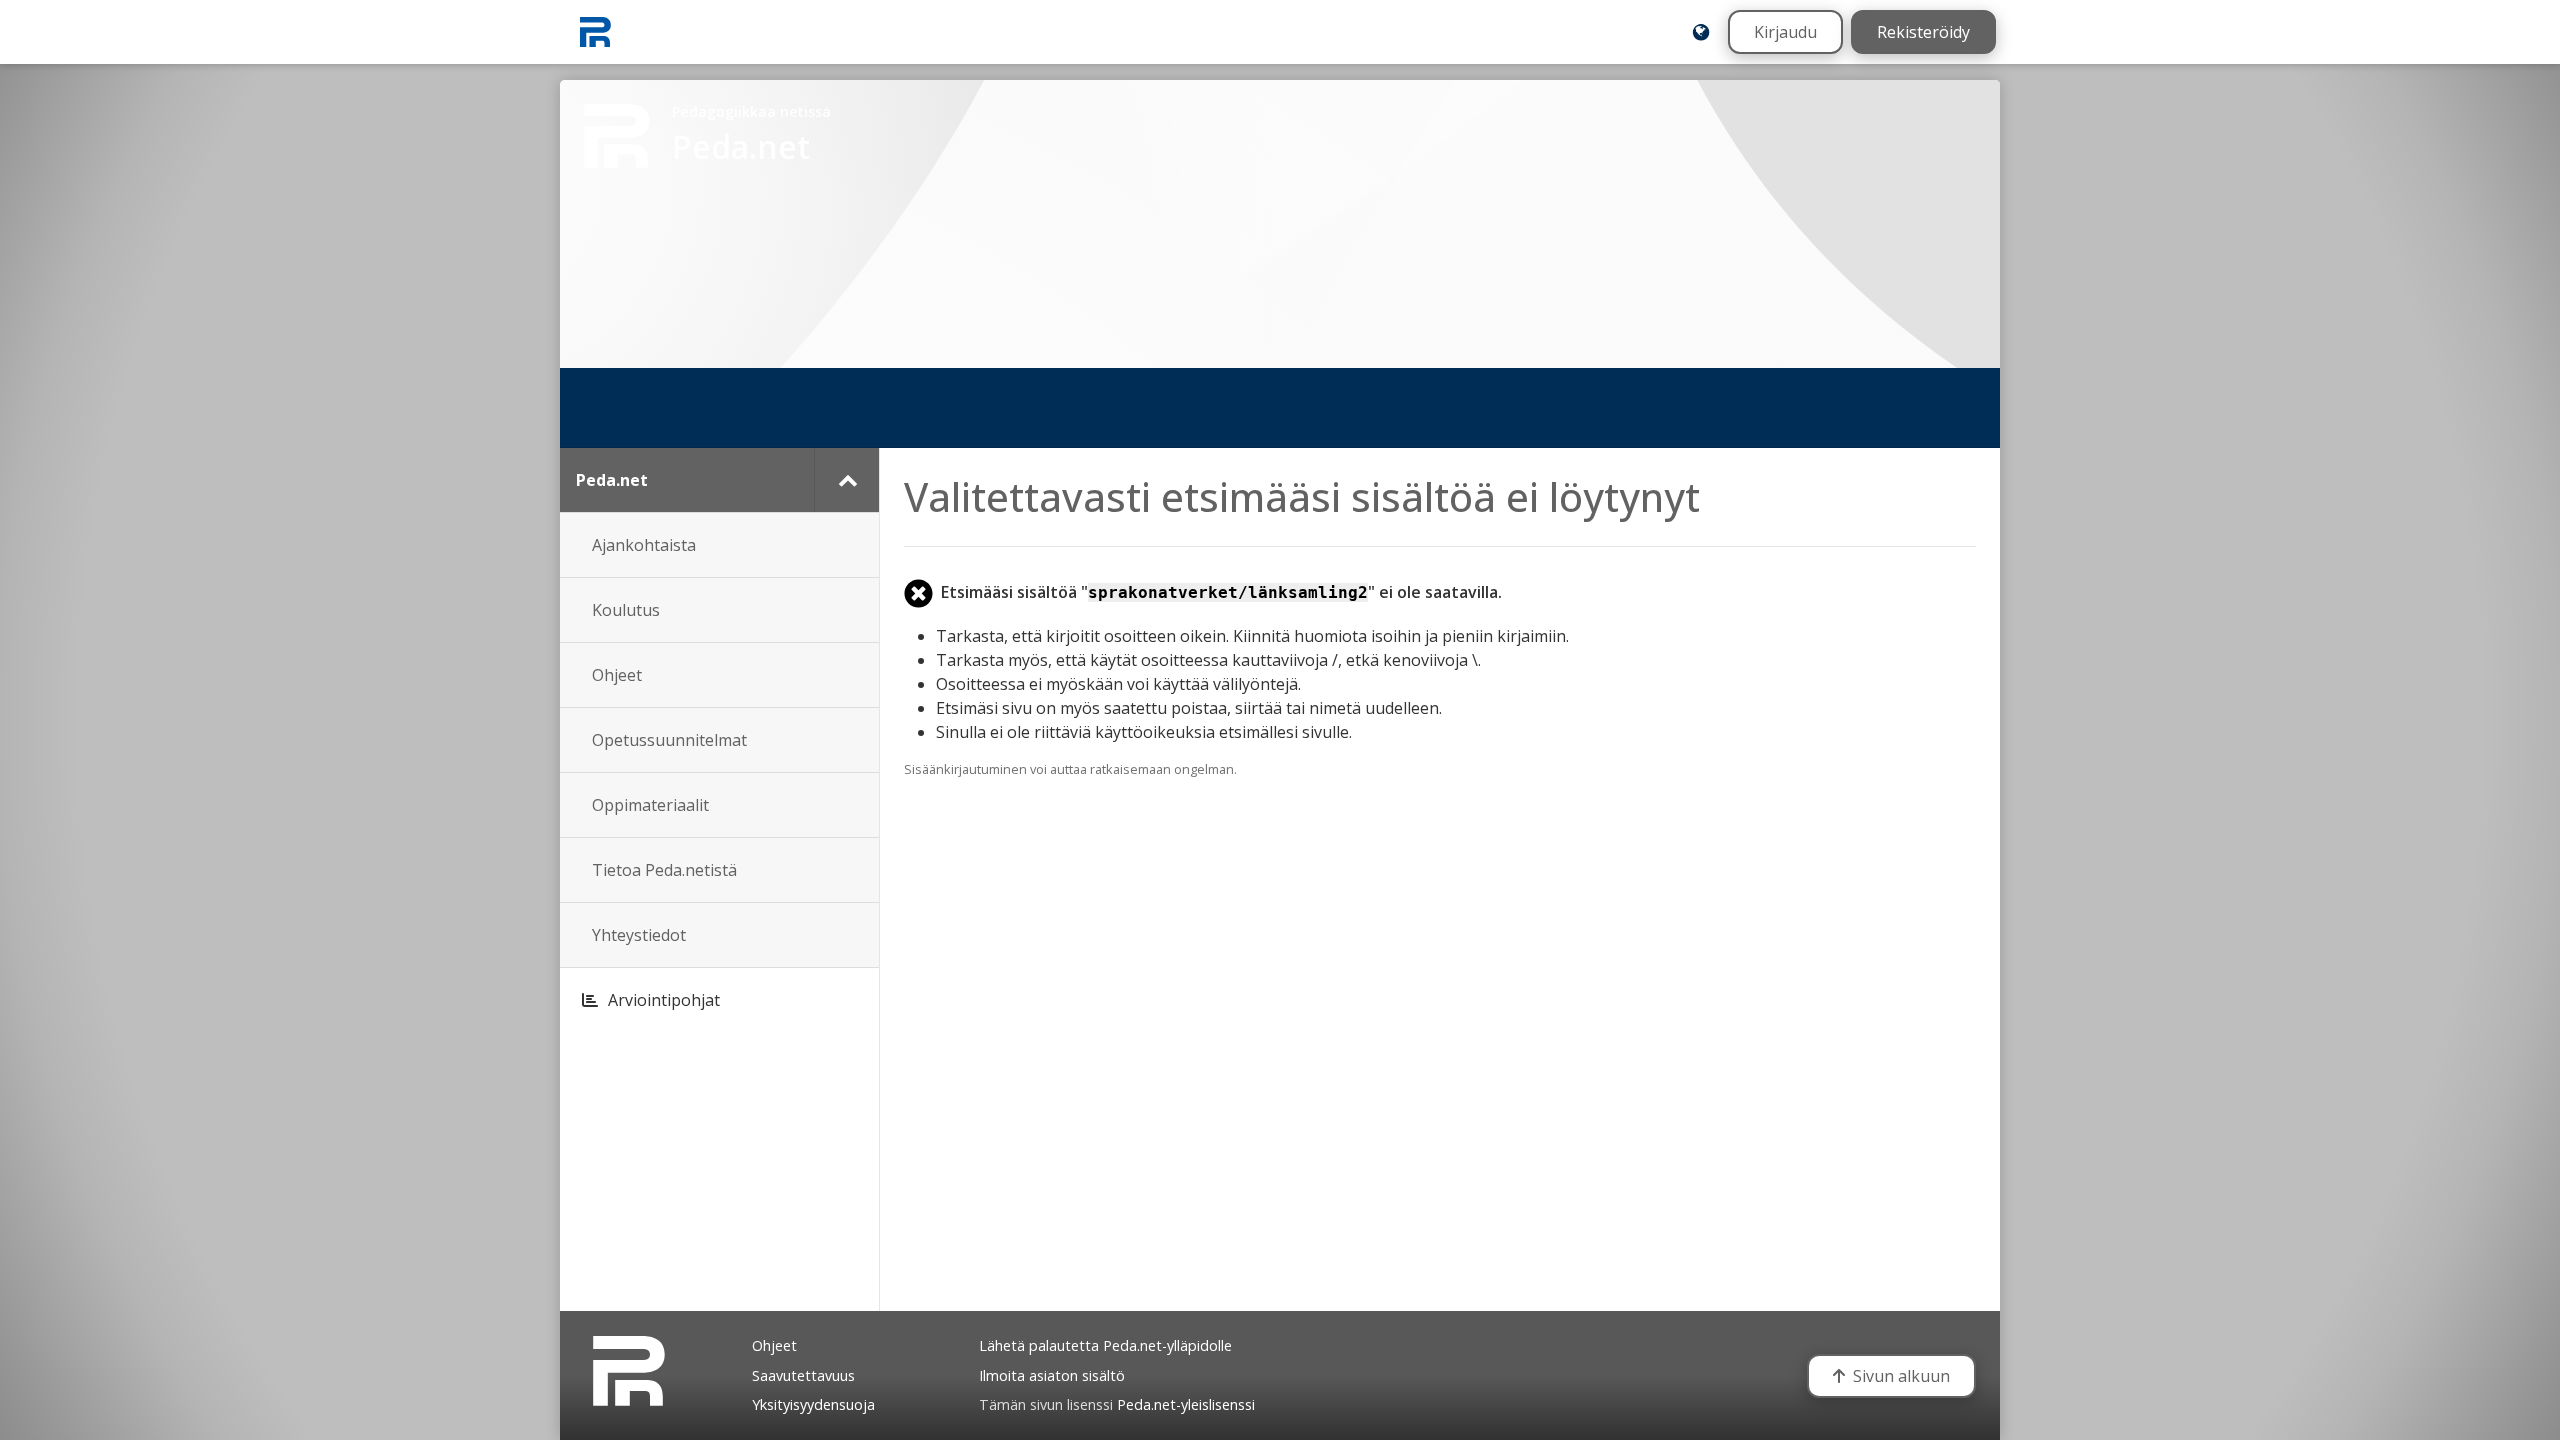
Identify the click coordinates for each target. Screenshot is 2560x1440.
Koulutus (626, 610)
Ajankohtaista (644, 545)
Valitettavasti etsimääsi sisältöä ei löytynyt (1302, 496)
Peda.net (612, 480)
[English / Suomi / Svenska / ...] (1701, 32)
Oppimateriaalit (650, 805)
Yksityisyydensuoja (813, 1404)
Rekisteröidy (1923, 32)
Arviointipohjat (664, 1000)
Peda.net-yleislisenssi (1186, 1404)
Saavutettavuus (803, 1375)
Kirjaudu (1785, 32)
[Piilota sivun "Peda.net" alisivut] (846, 480)
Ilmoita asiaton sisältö (1052, 1375)
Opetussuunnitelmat (669, 740)
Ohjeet (617, 675)
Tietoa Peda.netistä (664, 870)
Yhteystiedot (639, 935)
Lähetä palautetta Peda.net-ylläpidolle (1105, 1345)
